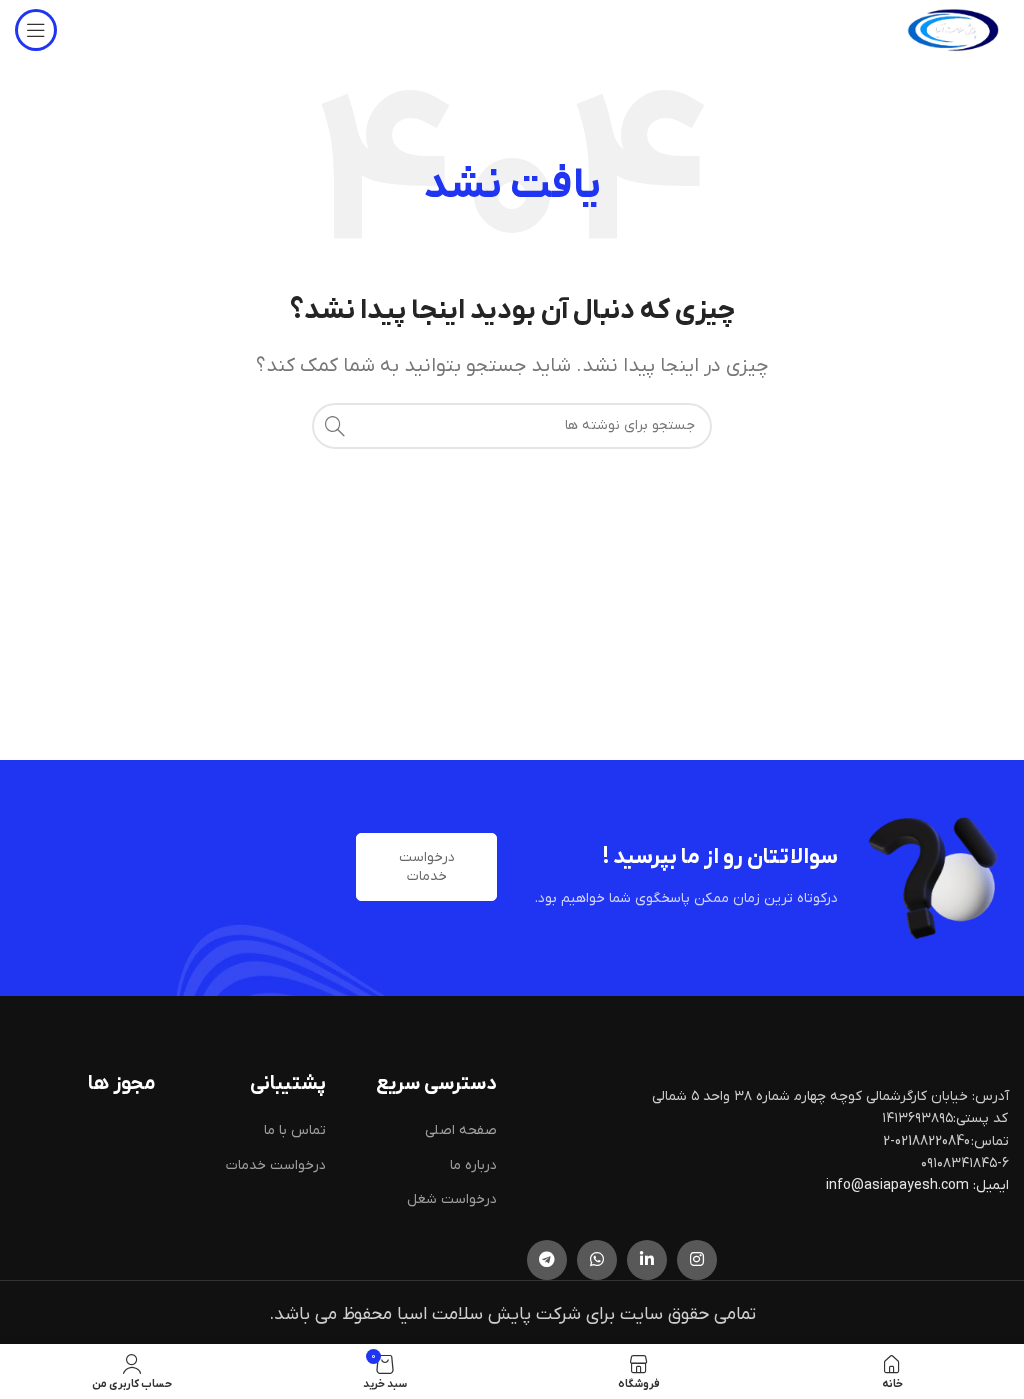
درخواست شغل (452, 1199)
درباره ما (473, 1165)
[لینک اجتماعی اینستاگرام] (697, 1260)
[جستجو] (335, 426)
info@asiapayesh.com (899, 1185)
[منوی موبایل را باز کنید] (36, 30)
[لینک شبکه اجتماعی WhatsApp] (597, 1260)
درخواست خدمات (427, 867)
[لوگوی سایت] (953, 29)
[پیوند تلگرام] (547, 1260)
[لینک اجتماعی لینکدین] (647, 1260)
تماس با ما (295, 1130)
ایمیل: (991, 1185)
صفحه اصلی (461, 1130)
